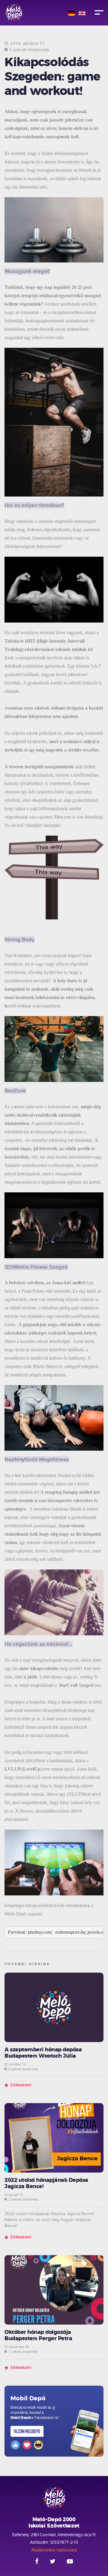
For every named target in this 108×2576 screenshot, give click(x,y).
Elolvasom (21, 2085)
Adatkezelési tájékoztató (54, 2550)
